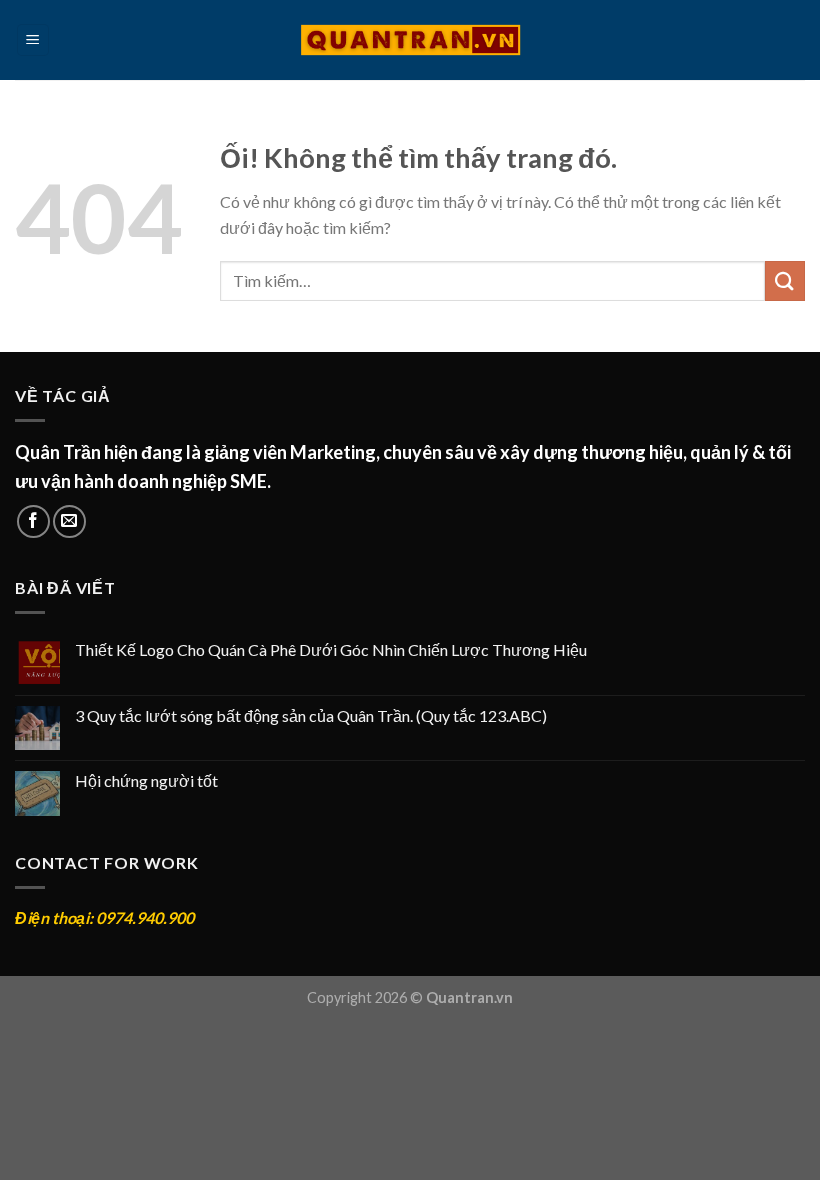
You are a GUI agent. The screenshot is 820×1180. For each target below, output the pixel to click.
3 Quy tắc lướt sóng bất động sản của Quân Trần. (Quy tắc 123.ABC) (311, 715)
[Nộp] (785, 280)
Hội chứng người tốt (146, 780)
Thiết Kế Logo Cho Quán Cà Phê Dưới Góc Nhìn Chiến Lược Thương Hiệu (331, 649)
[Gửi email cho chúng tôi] (69, 521)
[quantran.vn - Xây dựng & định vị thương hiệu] (410, 40)
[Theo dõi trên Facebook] (33, 521)
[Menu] (33, 40)
